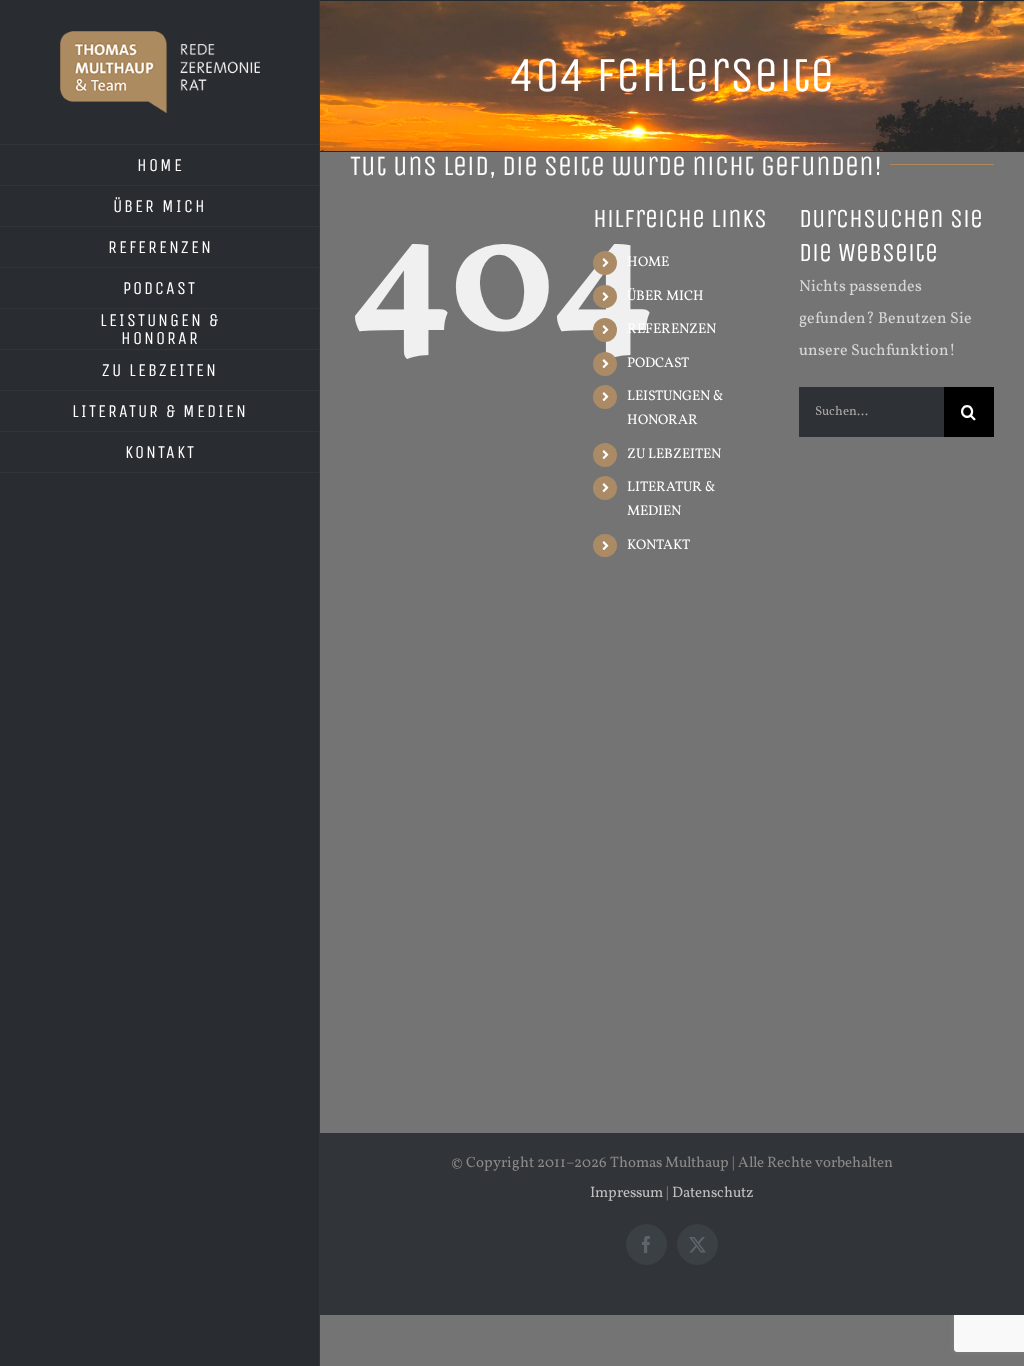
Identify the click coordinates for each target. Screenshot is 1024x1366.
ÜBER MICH (665, 296)
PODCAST (658, 363)
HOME (648, 262)
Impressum (626, 1193)
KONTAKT (658, 545)
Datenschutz (713, 1193)
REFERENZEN (671, 329)
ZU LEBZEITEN (674, 454)
